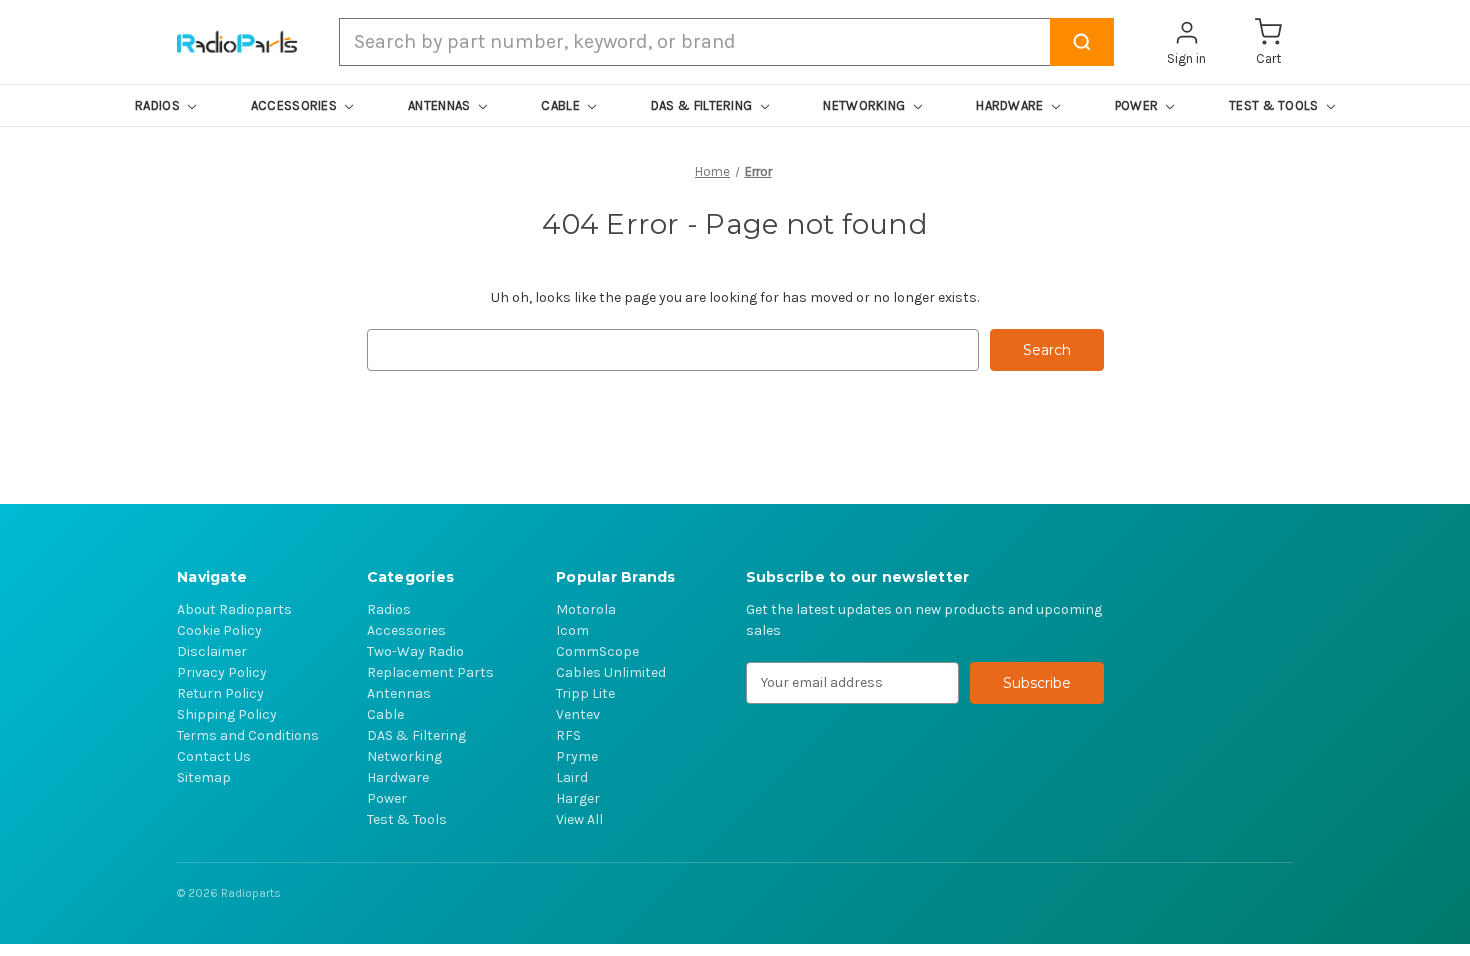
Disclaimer (212, 651)
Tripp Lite (585, 693)
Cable (385, 714)
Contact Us (214, 756)
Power (387, 798)
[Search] (1082, 42)
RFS (568, 735)
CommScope (597, 651)
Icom (572, 630)
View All (579, 819)
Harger (578, 798)
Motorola (586, 609)
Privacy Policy (222, 672)
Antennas (399, 693)
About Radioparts (234, 609)
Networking (404, 756)
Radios (389, 609)
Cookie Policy (219, 630)
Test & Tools (407, 819)
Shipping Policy (227, 714)
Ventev (578, 714)
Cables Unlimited (611, 672)
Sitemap (204, 777)
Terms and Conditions (248, 735)
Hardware (398, 777)
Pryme (577, 756)
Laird (572, 777)
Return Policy (220, 693)
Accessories (406, 630)
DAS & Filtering (416, 735)
